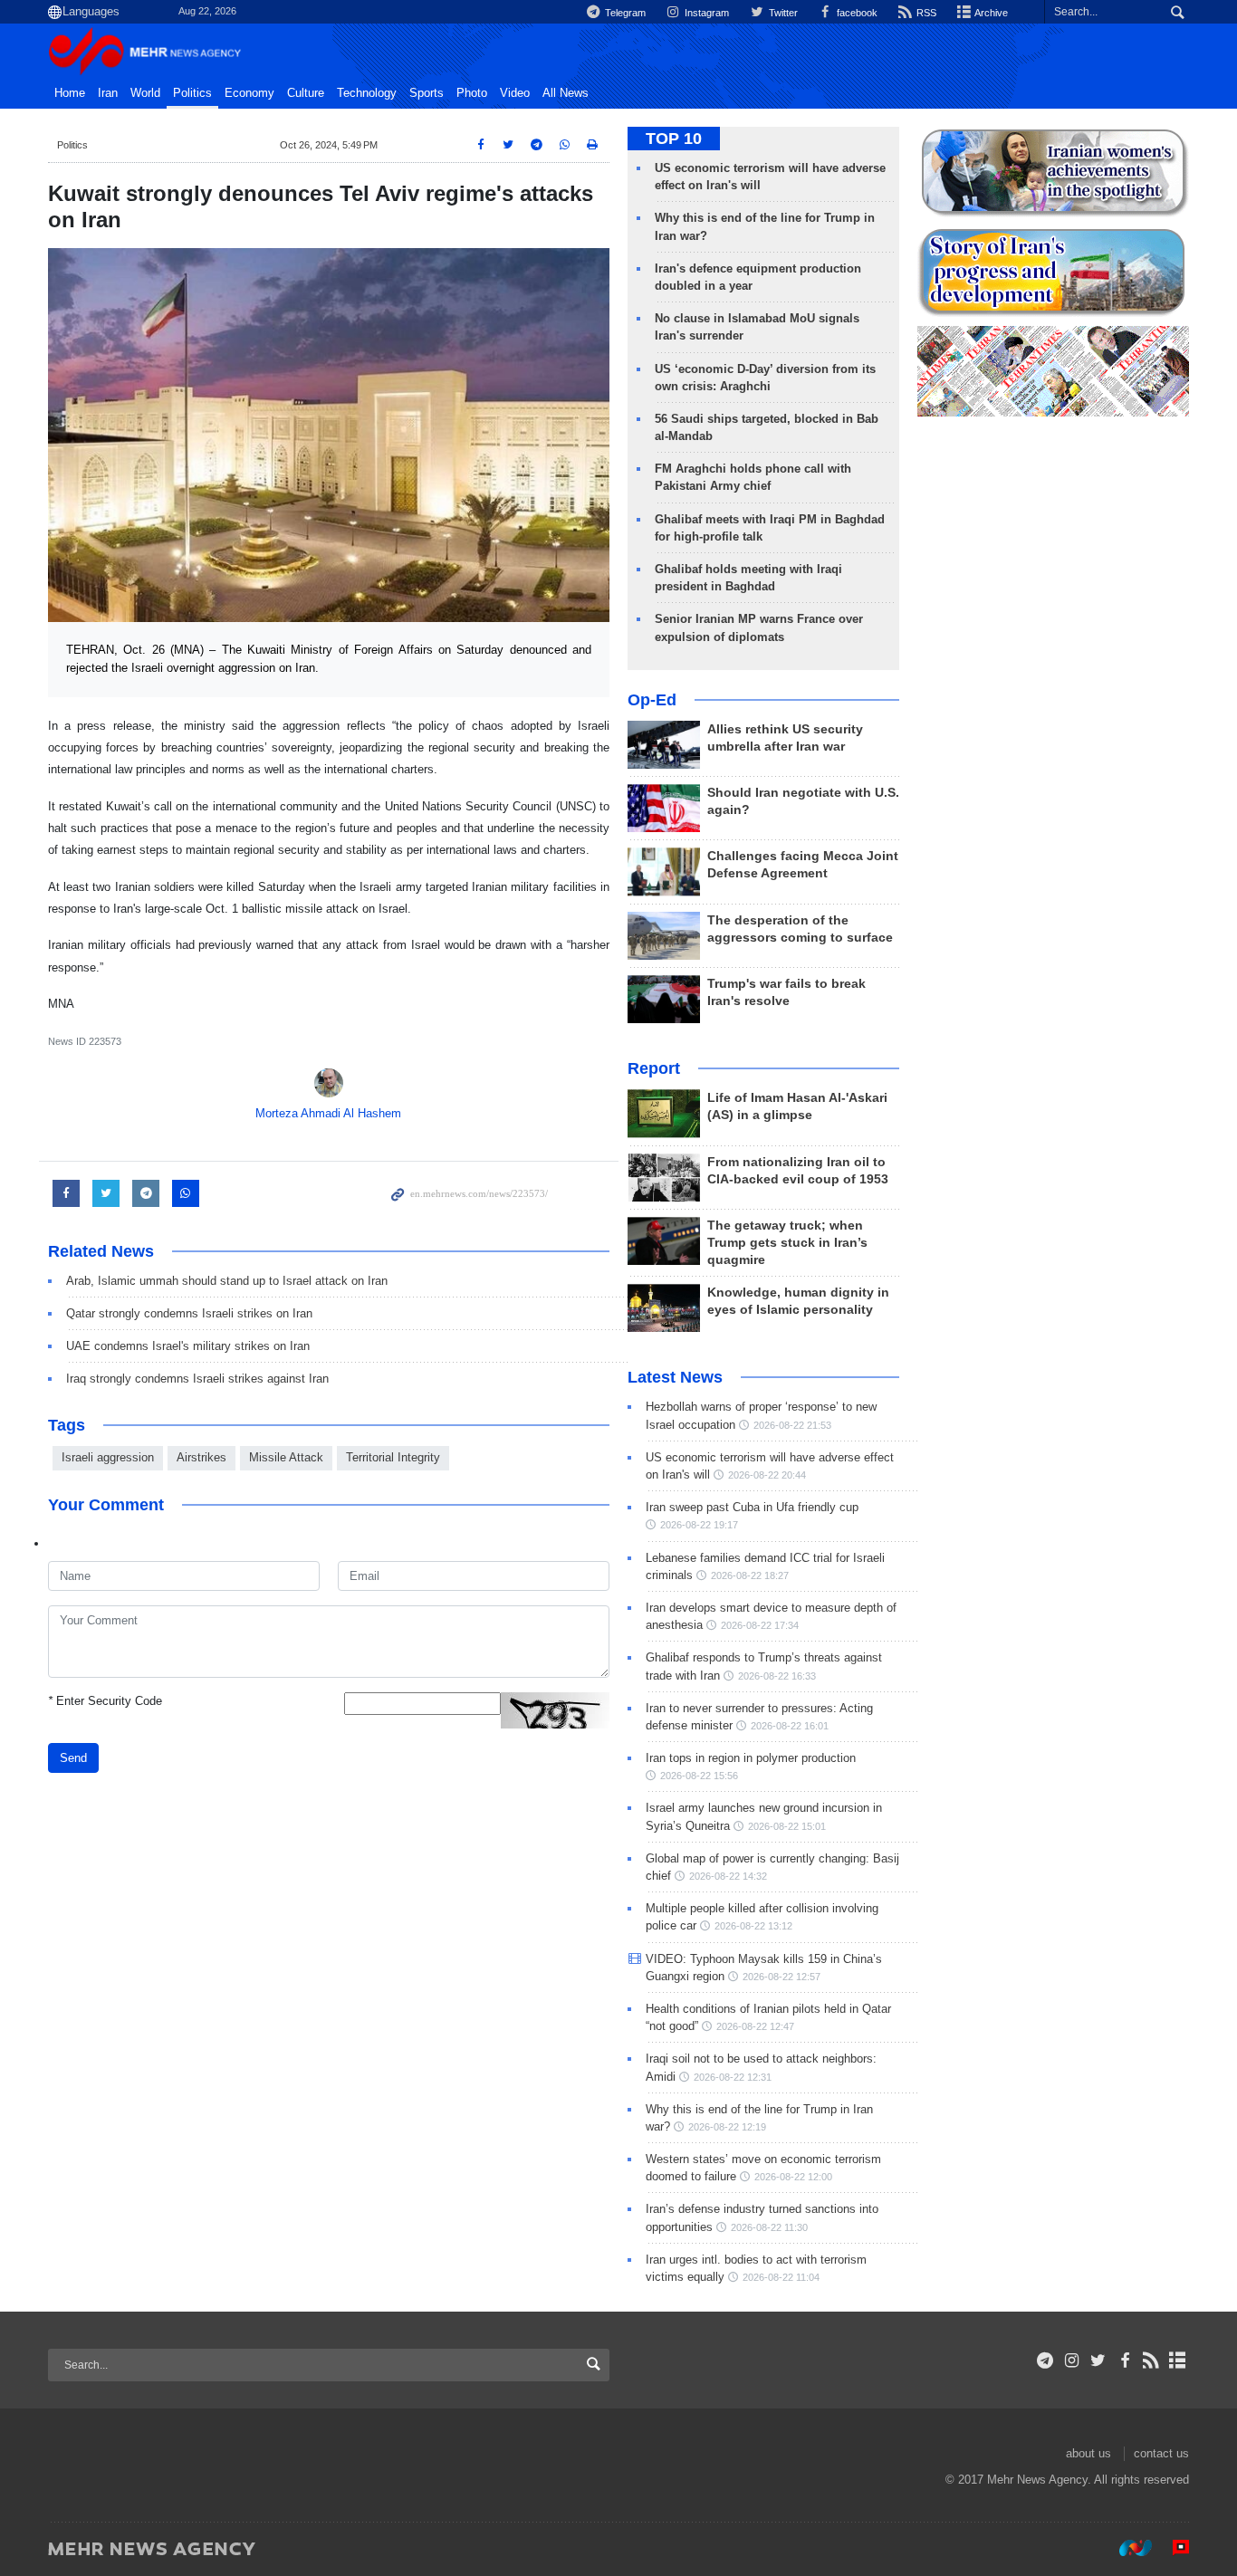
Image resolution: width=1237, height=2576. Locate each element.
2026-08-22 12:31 (733, 2077)
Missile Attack (286, 1457)
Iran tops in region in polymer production (751, 1758)
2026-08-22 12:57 (782, 1977)
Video (515, 93)
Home (70, 93)
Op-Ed (652, 700)
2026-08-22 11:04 (781, 2277)
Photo (472, 93)
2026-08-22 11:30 (769, 2227)
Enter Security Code (105, 1701)
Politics (192, 93)
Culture (306, 93)
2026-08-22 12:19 (727, 2127)
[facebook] (1124, 2361)
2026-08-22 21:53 (792, 1425)
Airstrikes (201, 1457)
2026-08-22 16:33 (777, 1676)
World (145, 93)
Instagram (705, 13)
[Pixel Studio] (1172, 2548)
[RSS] (1151, 2361)
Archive (990, 13)
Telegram (624, 13)
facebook (856, 13)
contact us (1161, 2453)
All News (566, 93)
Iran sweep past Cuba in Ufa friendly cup (752, 1507)
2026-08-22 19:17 (699, 1525)
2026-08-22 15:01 (787, 1826)
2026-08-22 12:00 (793, 2177)
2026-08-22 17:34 (760, 1625)
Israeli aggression (108, 1457)
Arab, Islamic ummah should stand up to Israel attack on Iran (227, 1281)
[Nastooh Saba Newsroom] (1127, 2548)
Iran (108, 93)
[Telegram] (1045, 2361)
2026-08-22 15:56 (699, 1776)
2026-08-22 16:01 (790, 1726)
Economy (249, 93)
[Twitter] (1098, 2361)
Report (654, 1068)
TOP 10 (674, 139)
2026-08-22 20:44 (767, 1475)
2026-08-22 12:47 (755, 2026)
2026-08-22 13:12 (753, 1926)
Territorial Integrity (393, 1457)
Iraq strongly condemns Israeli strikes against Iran (197, 1379)
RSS (925, 13)
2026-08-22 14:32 (728, 1876)
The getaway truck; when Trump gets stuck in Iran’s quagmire (787, 1243)
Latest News (675, 1377)
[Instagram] (1072, 2361)
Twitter (782, 13)
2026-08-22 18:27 (750, 1575)
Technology (367, 93)
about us (1088, 2453)
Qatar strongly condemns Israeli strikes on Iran (189, 1313)
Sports (427, 93)
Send (73, 1758)
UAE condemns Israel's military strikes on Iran (188, 1346)
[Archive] (1178, 2361)
